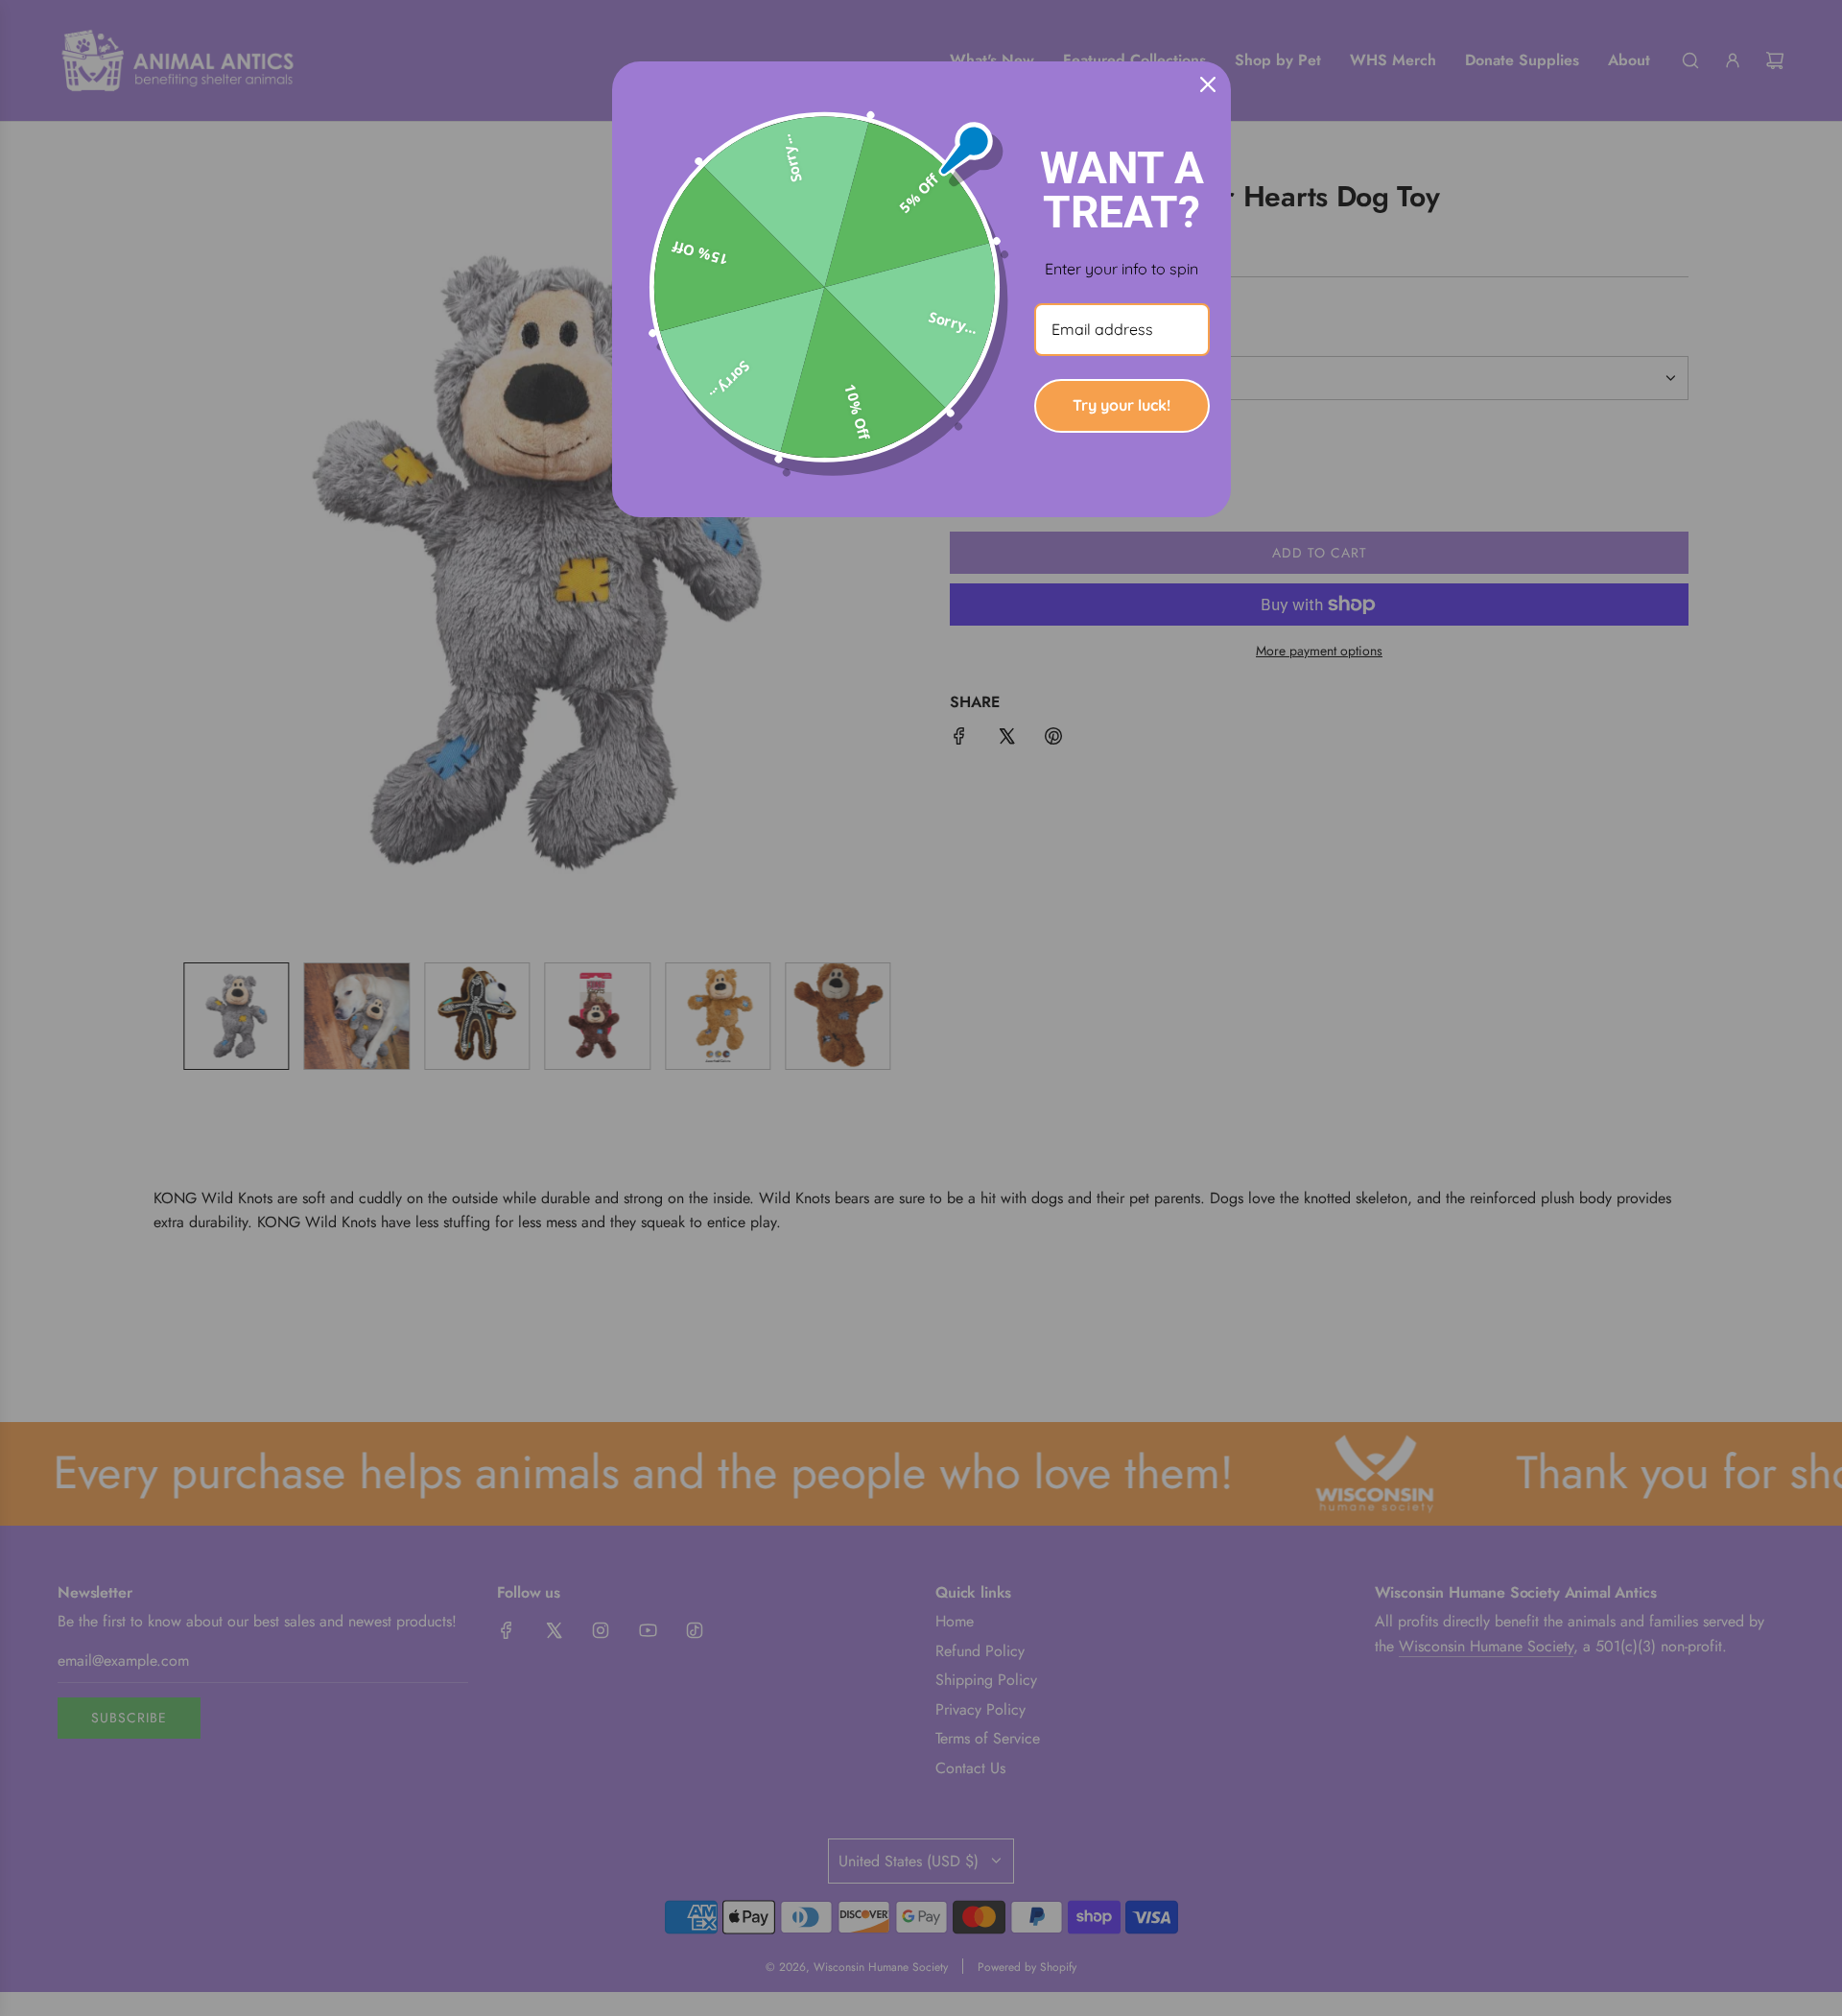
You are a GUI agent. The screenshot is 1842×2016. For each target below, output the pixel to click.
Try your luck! (1122, 405)
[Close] (1208, 84)
